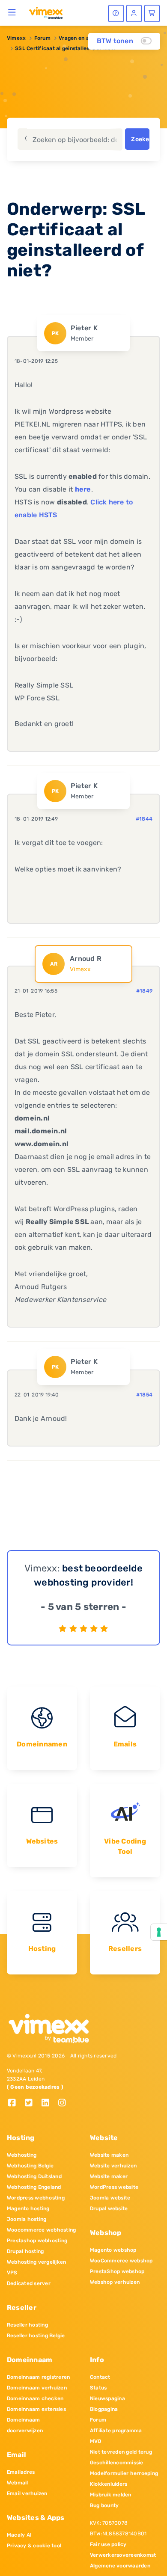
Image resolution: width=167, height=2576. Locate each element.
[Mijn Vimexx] (134, 13)
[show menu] (12, 12)
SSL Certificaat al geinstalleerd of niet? (66, 48)
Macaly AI (19, 2535)
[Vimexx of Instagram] (64, 2103)
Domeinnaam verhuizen (37, 2388)
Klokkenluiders (109, 2484)
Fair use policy (108, 2544)
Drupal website (109, 2208)
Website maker (109, 2176)
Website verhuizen (113, 2166)
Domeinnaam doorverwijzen (25, 2425)
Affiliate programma (116, 2431)
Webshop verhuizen (115, 2282)
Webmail (18, 2483)
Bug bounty (104, 2505)
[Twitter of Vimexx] (32, 2103)
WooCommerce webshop (121, 2261)
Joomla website (110, 2198)
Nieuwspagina (107, 2398)
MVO (96, 2441)
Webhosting (22, 2155)
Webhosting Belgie (30, 2166)
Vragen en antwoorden (88, 38)
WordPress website (114, 2187)
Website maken (109, 2155)
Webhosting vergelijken (36, 2262)
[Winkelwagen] (152, 13)
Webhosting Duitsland (34, 2176)
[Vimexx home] (46, 12)
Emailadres (21, 2472)
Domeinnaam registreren (38, 2377)
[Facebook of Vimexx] (15, 2103)
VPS (12, 2273)
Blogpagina (104, 2409)
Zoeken (140, 139)
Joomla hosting (27, 2219)
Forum (42, 38)
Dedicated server (29, 2283)
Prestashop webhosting (37, 2241)
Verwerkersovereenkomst (123, 2555)
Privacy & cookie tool (34, 2546)
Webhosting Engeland (34, 2187)
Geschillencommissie (117, 2463)
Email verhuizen (27, 2493)
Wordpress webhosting (36, 2198)
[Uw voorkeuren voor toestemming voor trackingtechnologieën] (159, 1932)
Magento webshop (113, 2250)
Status (98, 2388)
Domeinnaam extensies (36, 2409)
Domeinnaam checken (35, 2398)
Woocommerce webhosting (41, 2230)
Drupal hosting (25, 2251)
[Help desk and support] (116, 13)
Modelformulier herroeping (124, 2473)
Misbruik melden (111, 2495)
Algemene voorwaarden (120, 2566)
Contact (100, 2377)
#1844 (144, 819)
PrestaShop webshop (117, 2271)
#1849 (144, 991)
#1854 (144, 1395)
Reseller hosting (27, 2325)
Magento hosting (28, 2208)
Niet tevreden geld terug (121, 2452)
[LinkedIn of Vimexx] (49, 2103)
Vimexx (16, 38)
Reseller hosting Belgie (36, 2336)
